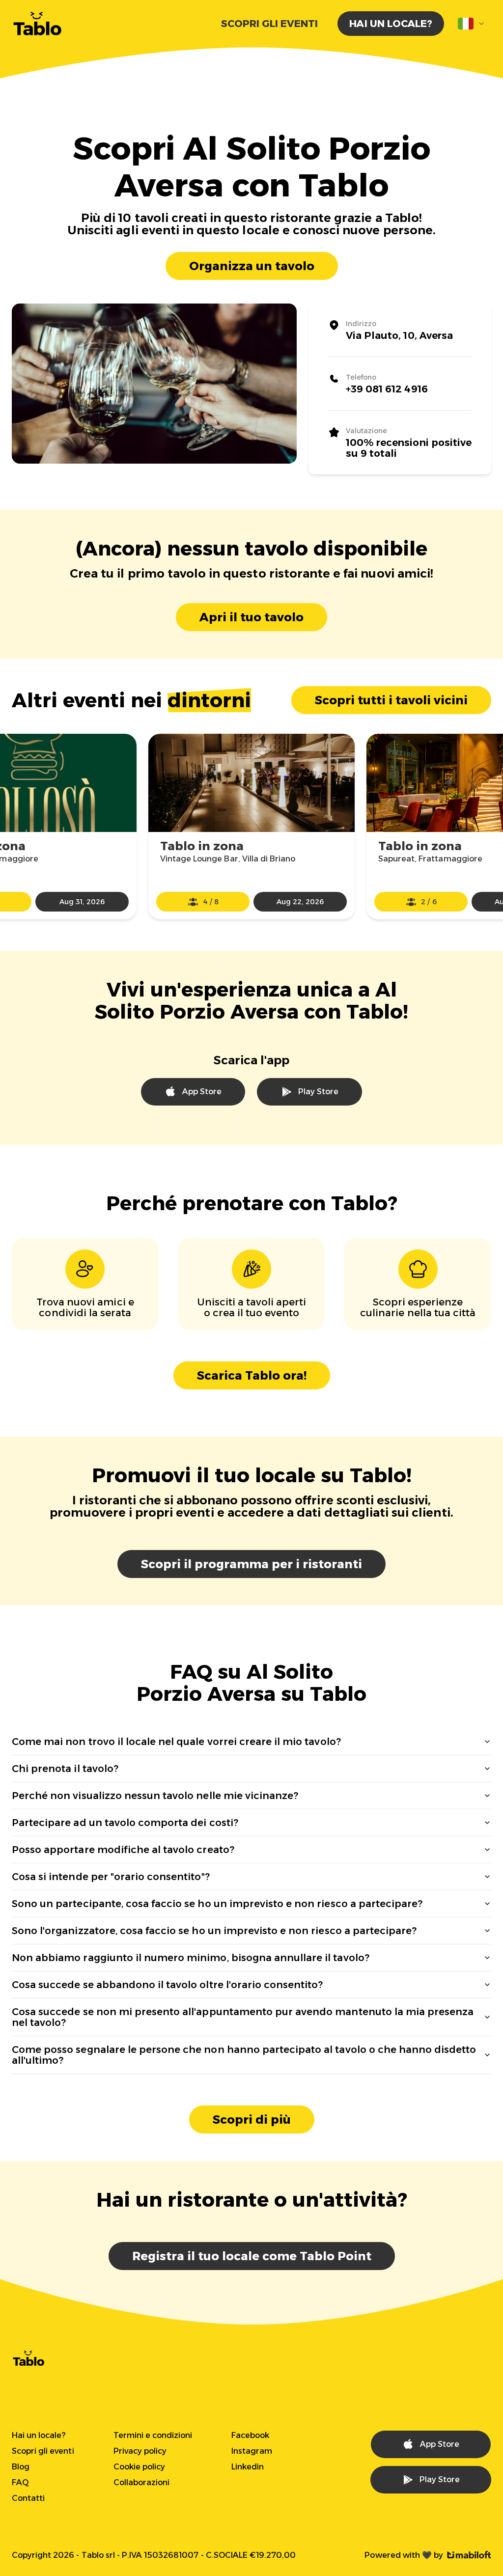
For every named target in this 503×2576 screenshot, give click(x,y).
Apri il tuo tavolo (251, 617)
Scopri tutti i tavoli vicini (391, 700)
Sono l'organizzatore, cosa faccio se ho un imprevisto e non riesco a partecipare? (214, 1931)
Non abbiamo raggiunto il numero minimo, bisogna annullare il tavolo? (191, 1958)
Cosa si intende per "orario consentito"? (111, 1877)
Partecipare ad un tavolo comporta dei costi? (125, 1823)
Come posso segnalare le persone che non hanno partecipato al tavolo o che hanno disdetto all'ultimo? (244, 2055)
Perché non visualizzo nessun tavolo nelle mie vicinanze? (155, 1796)
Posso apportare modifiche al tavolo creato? (123, 1850)
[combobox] (472, 24)
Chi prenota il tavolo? (65, 1769)
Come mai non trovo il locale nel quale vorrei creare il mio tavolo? (176, 1742)
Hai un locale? (391, 24)
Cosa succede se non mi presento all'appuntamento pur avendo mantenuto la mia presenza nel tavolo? (243, 2017)
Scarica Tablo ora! (252, 1375)
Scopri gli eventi (270, 24)
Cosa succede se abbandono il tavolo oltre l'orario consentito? (167, 1985)
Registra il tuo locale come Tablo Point (252, 2256)
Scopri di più (252, 2119)
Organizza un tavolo (252, 266)
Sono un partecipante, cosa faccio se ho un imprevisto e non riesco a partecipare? (217, 1904)
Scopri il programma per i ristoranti (251, 1564)
